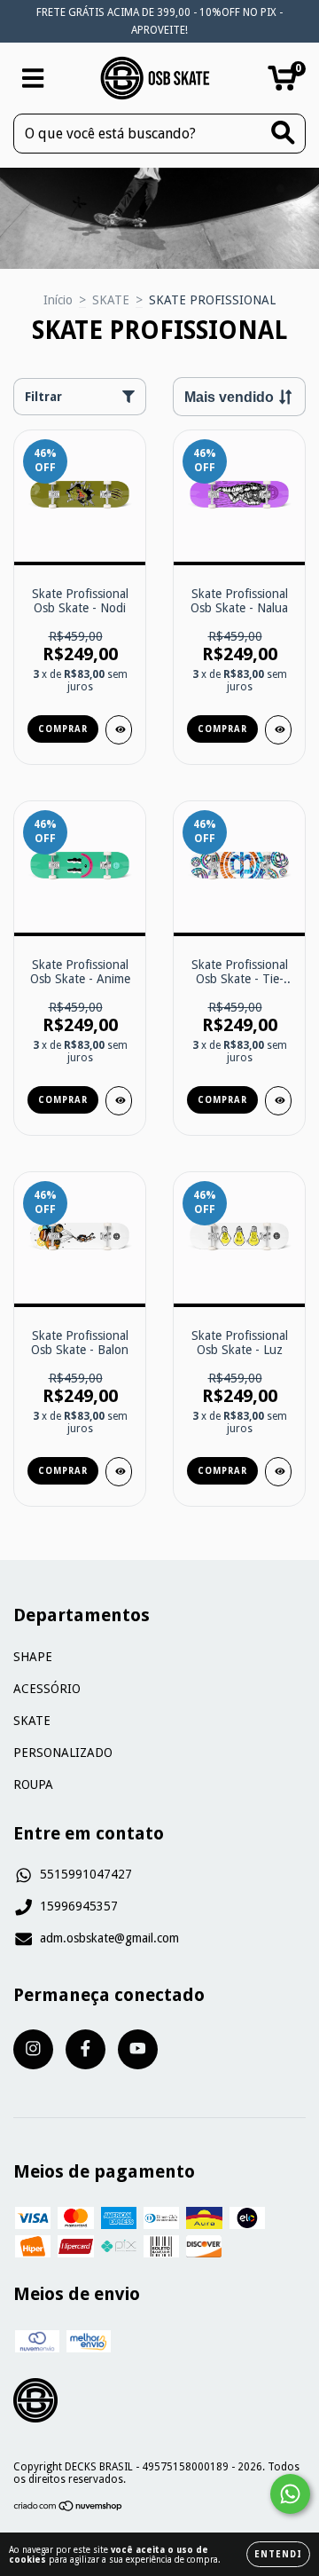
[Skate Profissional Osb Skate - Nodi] (119, 730)
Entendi (278, 2554)
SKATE (111, 300)
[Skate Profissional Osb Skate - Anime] (119, 1101)
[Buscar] (283, 133)
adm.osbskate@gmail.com (109, 1938)
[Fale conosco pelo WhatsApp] (290, 2494)
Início (58, 300)
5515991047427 (86, 1874)
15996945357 (79, 1906)
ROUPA (33, 1784)
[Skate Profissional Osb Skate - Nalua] (278, 730)
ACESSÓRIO (47, 1689)
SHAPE (33, 1657)
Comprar (63, 729)
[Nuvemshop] (69, 2509)
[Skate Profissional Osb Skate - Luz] (278, 1472)
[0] (282, 83)
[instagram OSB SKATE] (33, 2049)
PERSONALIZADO (63, 1753)
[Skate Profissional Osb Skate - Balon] (119, 1472)
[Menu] (33, 78)
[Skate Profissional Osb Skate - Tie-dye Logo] (278, 1101)
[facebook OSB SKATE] (86, 2049)
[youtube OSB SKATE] (138, 2049)
